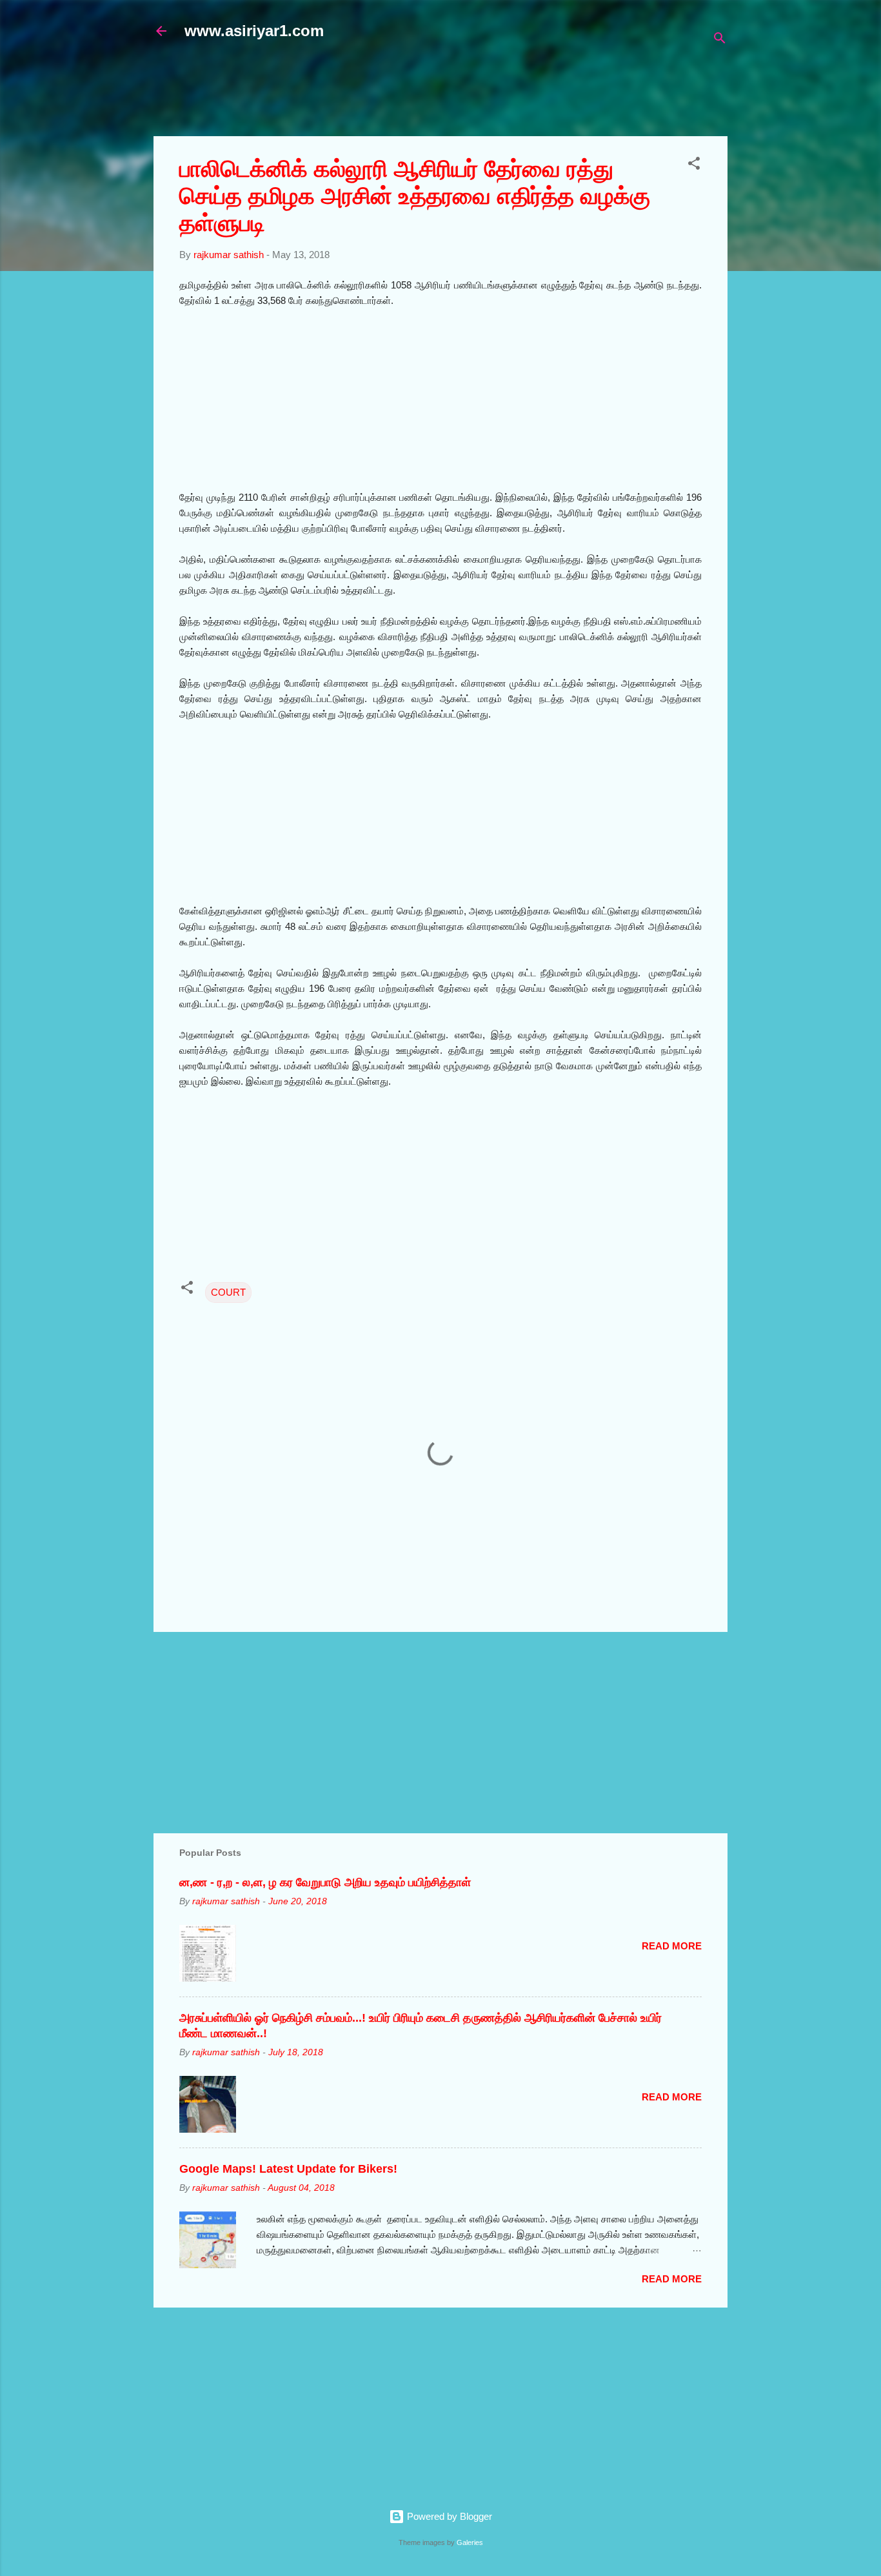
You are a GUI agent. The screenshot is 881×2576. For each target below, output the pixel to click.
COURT (228, 1292)
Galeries (470, 2542)
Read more (672, 1946)
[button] (694, 166)
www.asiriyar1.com (254, 31)
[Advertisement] (466, 95)
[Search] (720, 40)
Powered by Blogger (448, 2516)
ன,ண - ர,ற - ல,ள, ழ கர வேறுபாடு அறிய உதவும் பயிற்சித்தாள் (325, 1882)
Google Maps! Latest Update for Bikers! (288, 2169)
